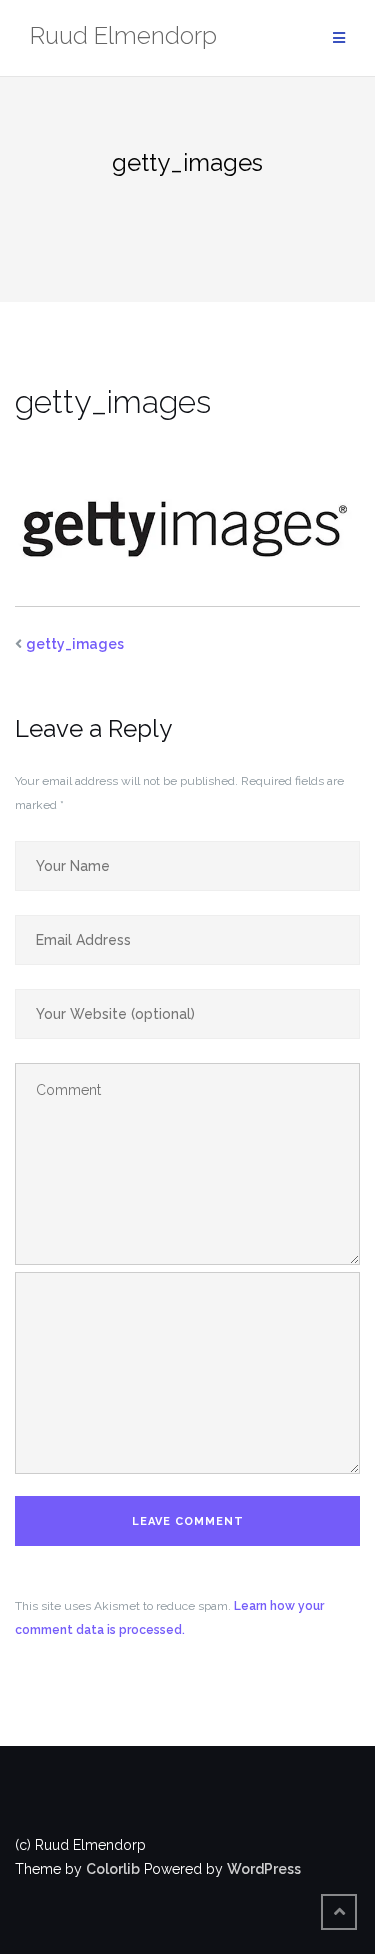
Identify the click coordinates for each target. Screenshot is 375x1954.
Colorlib (113, 1869)
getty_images (75, 644)
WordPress (264, 1869)
